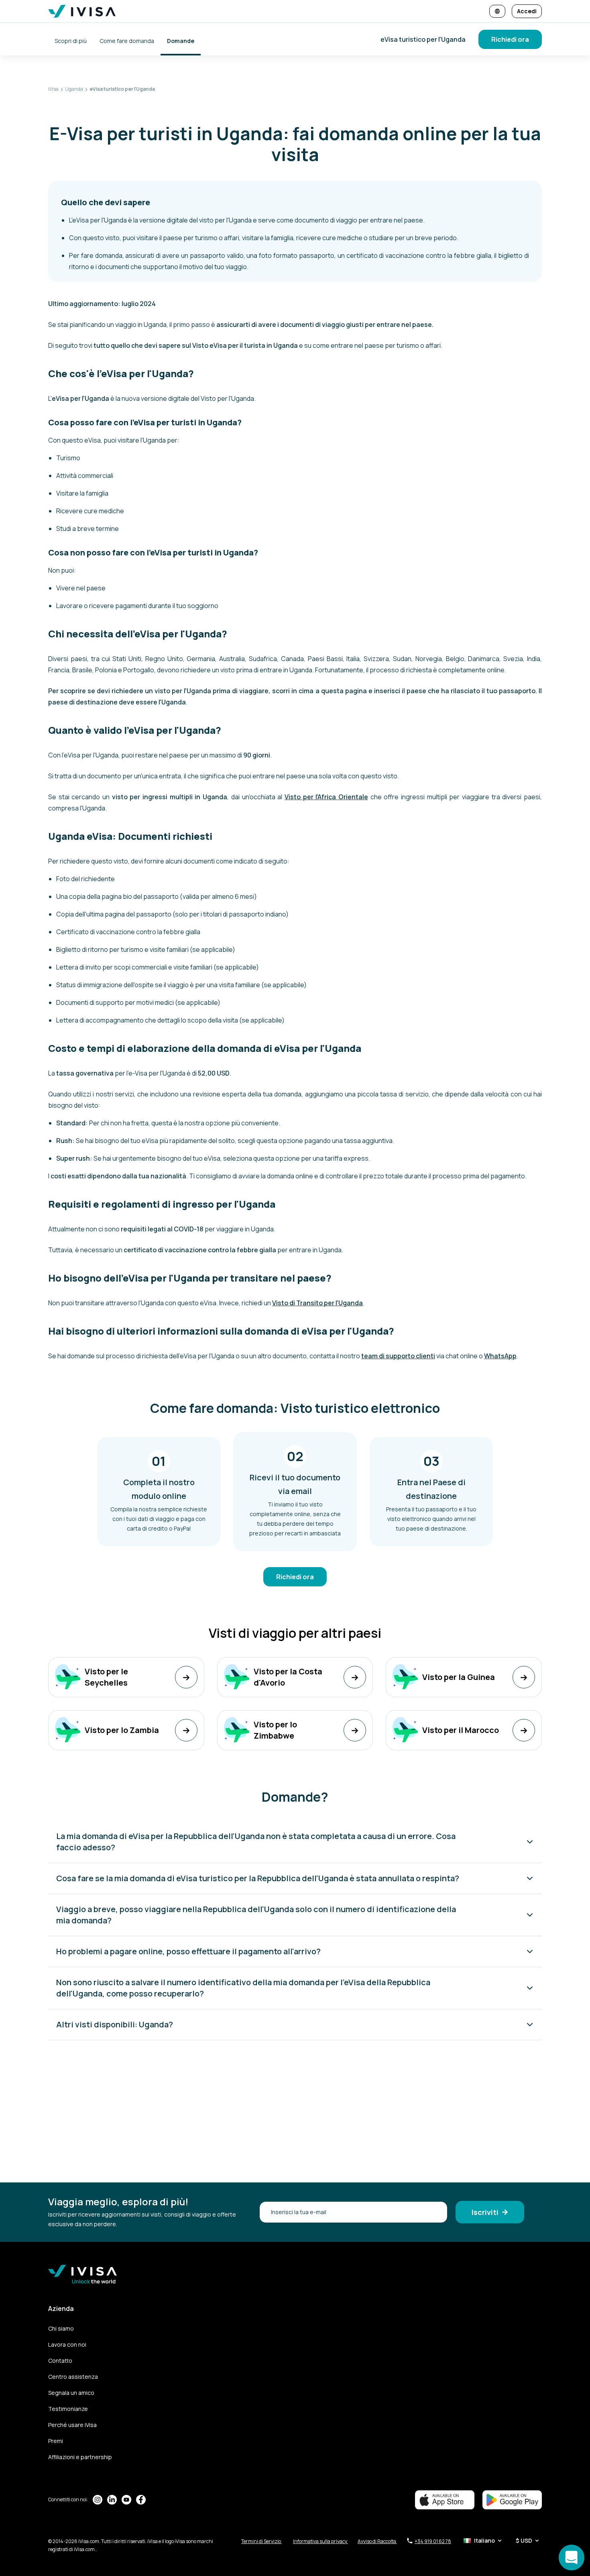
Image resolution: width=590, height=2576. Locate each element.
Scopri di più (71, 41)
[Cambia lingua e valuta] (497, 11)
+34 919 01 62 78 (433, 2541)
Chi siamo (61, 2328)
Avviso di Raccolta (377, 2541)
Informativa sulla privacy (320, 2541)
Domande (181, 41)
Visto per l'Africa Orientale (326, 797)
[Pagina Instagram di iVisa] (98, 2500)
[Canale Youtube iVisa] (126, 2500)
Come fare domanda (127, 41)
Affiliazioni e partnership (80, 2457)
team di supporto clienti (398, 1356)
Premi (56, 2441)
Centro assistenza (73, 2377)
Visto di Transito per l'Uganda (317, 1303)
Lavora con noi (67, 2344)
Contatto (60, 2361)
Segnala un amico (71, 2393)
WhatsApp (500, 1356)
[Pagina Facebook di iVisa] (141, 2500)
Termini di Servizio (261, 2541)
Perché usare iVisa (72, 2425)
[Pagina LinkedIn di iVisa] (112, 2500)
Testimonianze (68, 2409)
